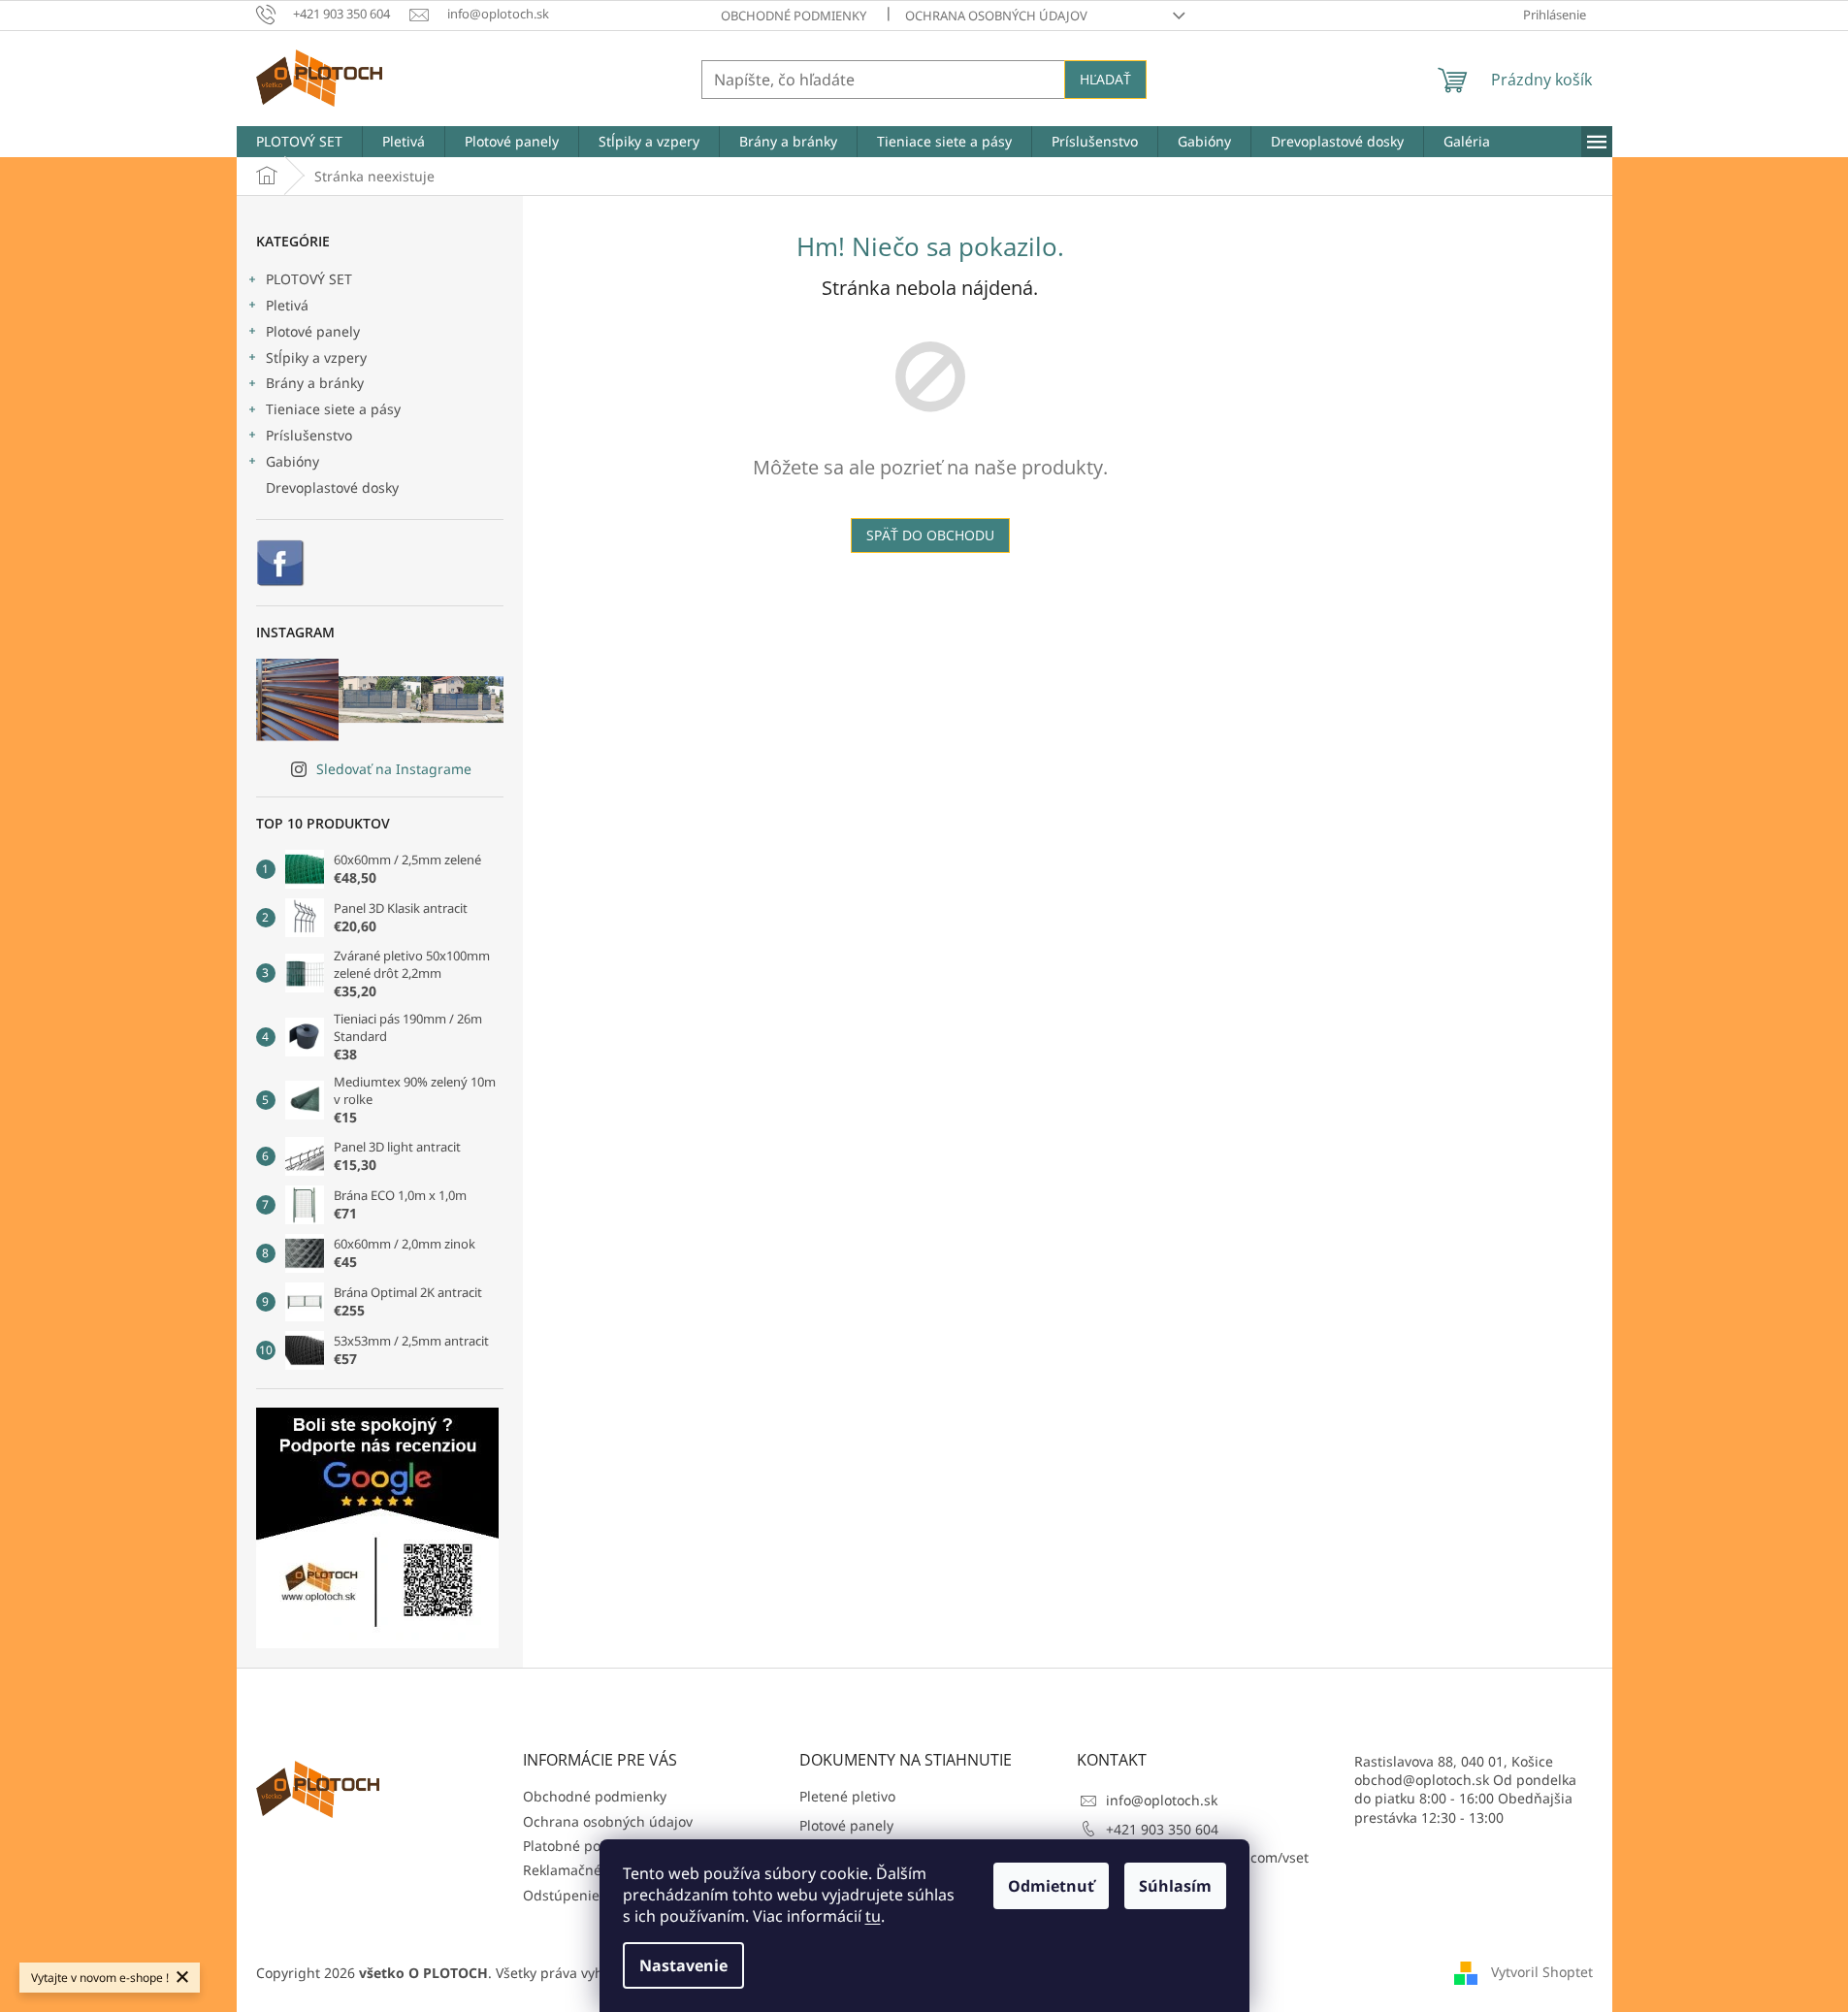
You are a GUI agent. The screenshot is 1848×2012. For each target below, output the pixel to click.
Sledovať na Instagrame (394, 769)
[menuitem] (299, 142)
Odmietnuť (1051, 1886)
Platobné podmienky (589, 1846)
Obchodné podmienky (794, 16)
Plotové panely (313, 331)
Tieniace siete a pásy (333, 409)
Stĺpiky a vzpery (316, 357)
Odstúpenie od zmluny (597, 1895)
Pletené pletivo (847, 1796)
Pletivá (287, 305)
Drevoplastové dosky (332, 487)
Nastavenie (683, 1965)
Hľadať (1105, 79)
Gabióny (292, 461)
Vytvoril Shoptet (1542, 1971)
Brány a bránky (315, 383)
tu (873, 1916)
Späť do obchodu (930, 535)
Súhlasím (1175, 1886)
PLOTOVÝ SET (309, 279)
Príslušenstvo (309, 435)
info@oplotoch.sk (1162, 1800)
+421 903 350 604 (1162, 1829)
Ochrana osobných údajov (996, 16)
